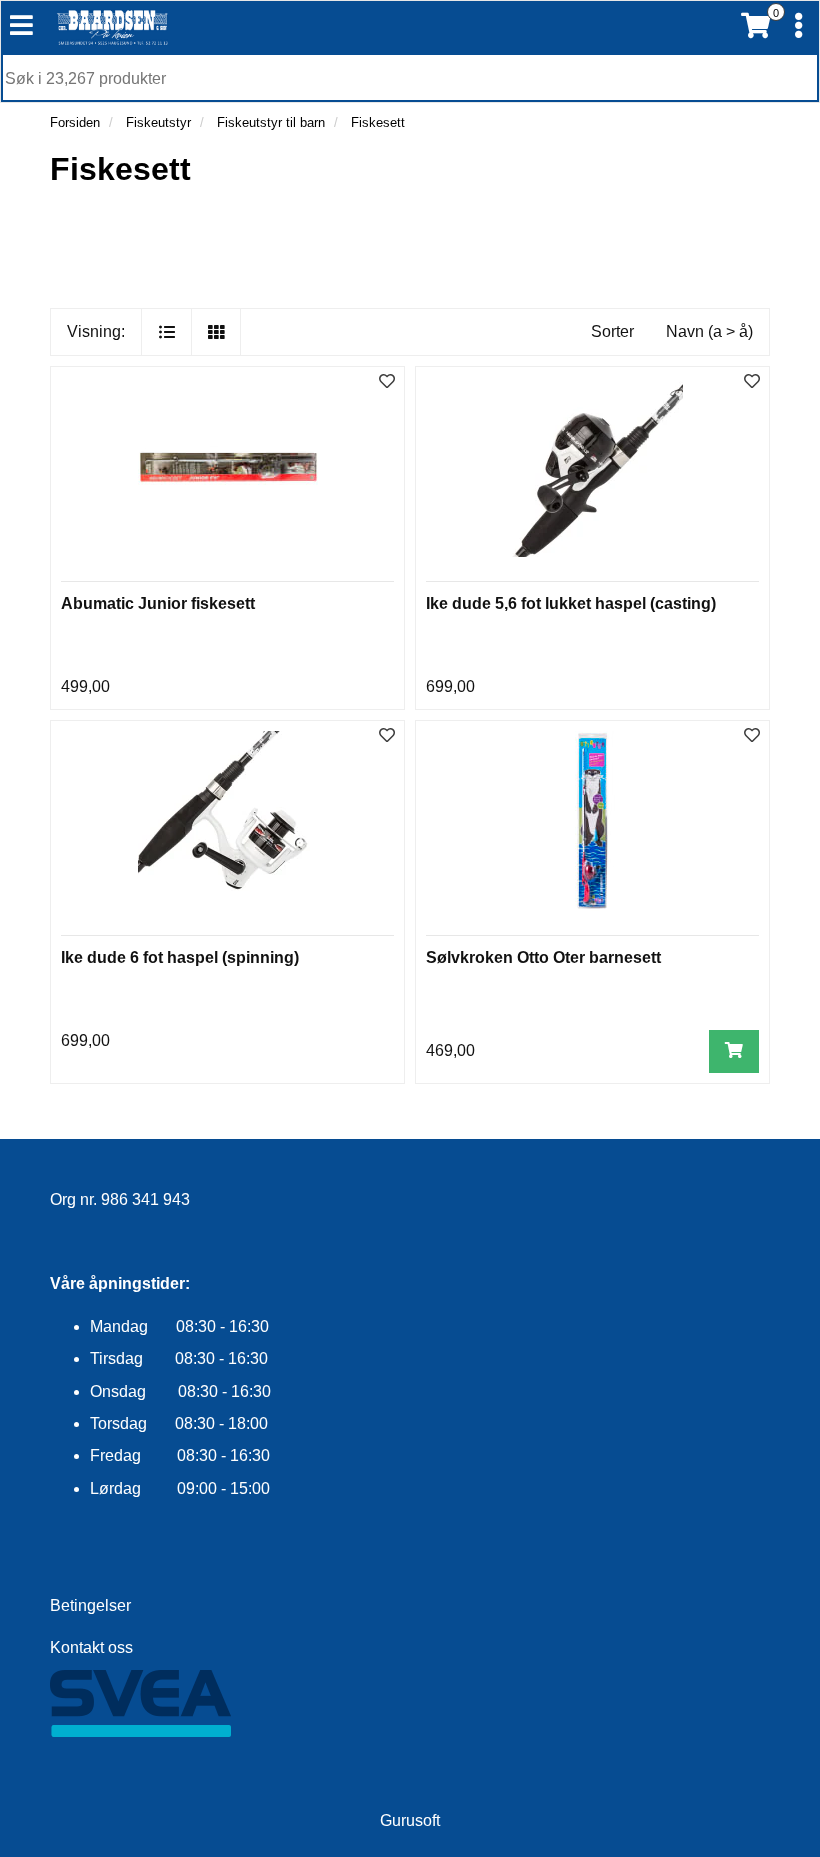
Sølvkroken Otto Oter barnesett (543, 957)
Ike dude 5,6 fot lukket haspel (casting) (571, 603)
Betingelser (90, 1605)
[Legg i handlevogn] (734, 1051)
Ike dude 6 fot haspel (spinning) (180, 957)
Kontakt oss (91, 1647)
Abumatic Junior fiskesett (158, 603)
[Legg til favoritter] (387, 382)
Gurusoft (410, 1820)
